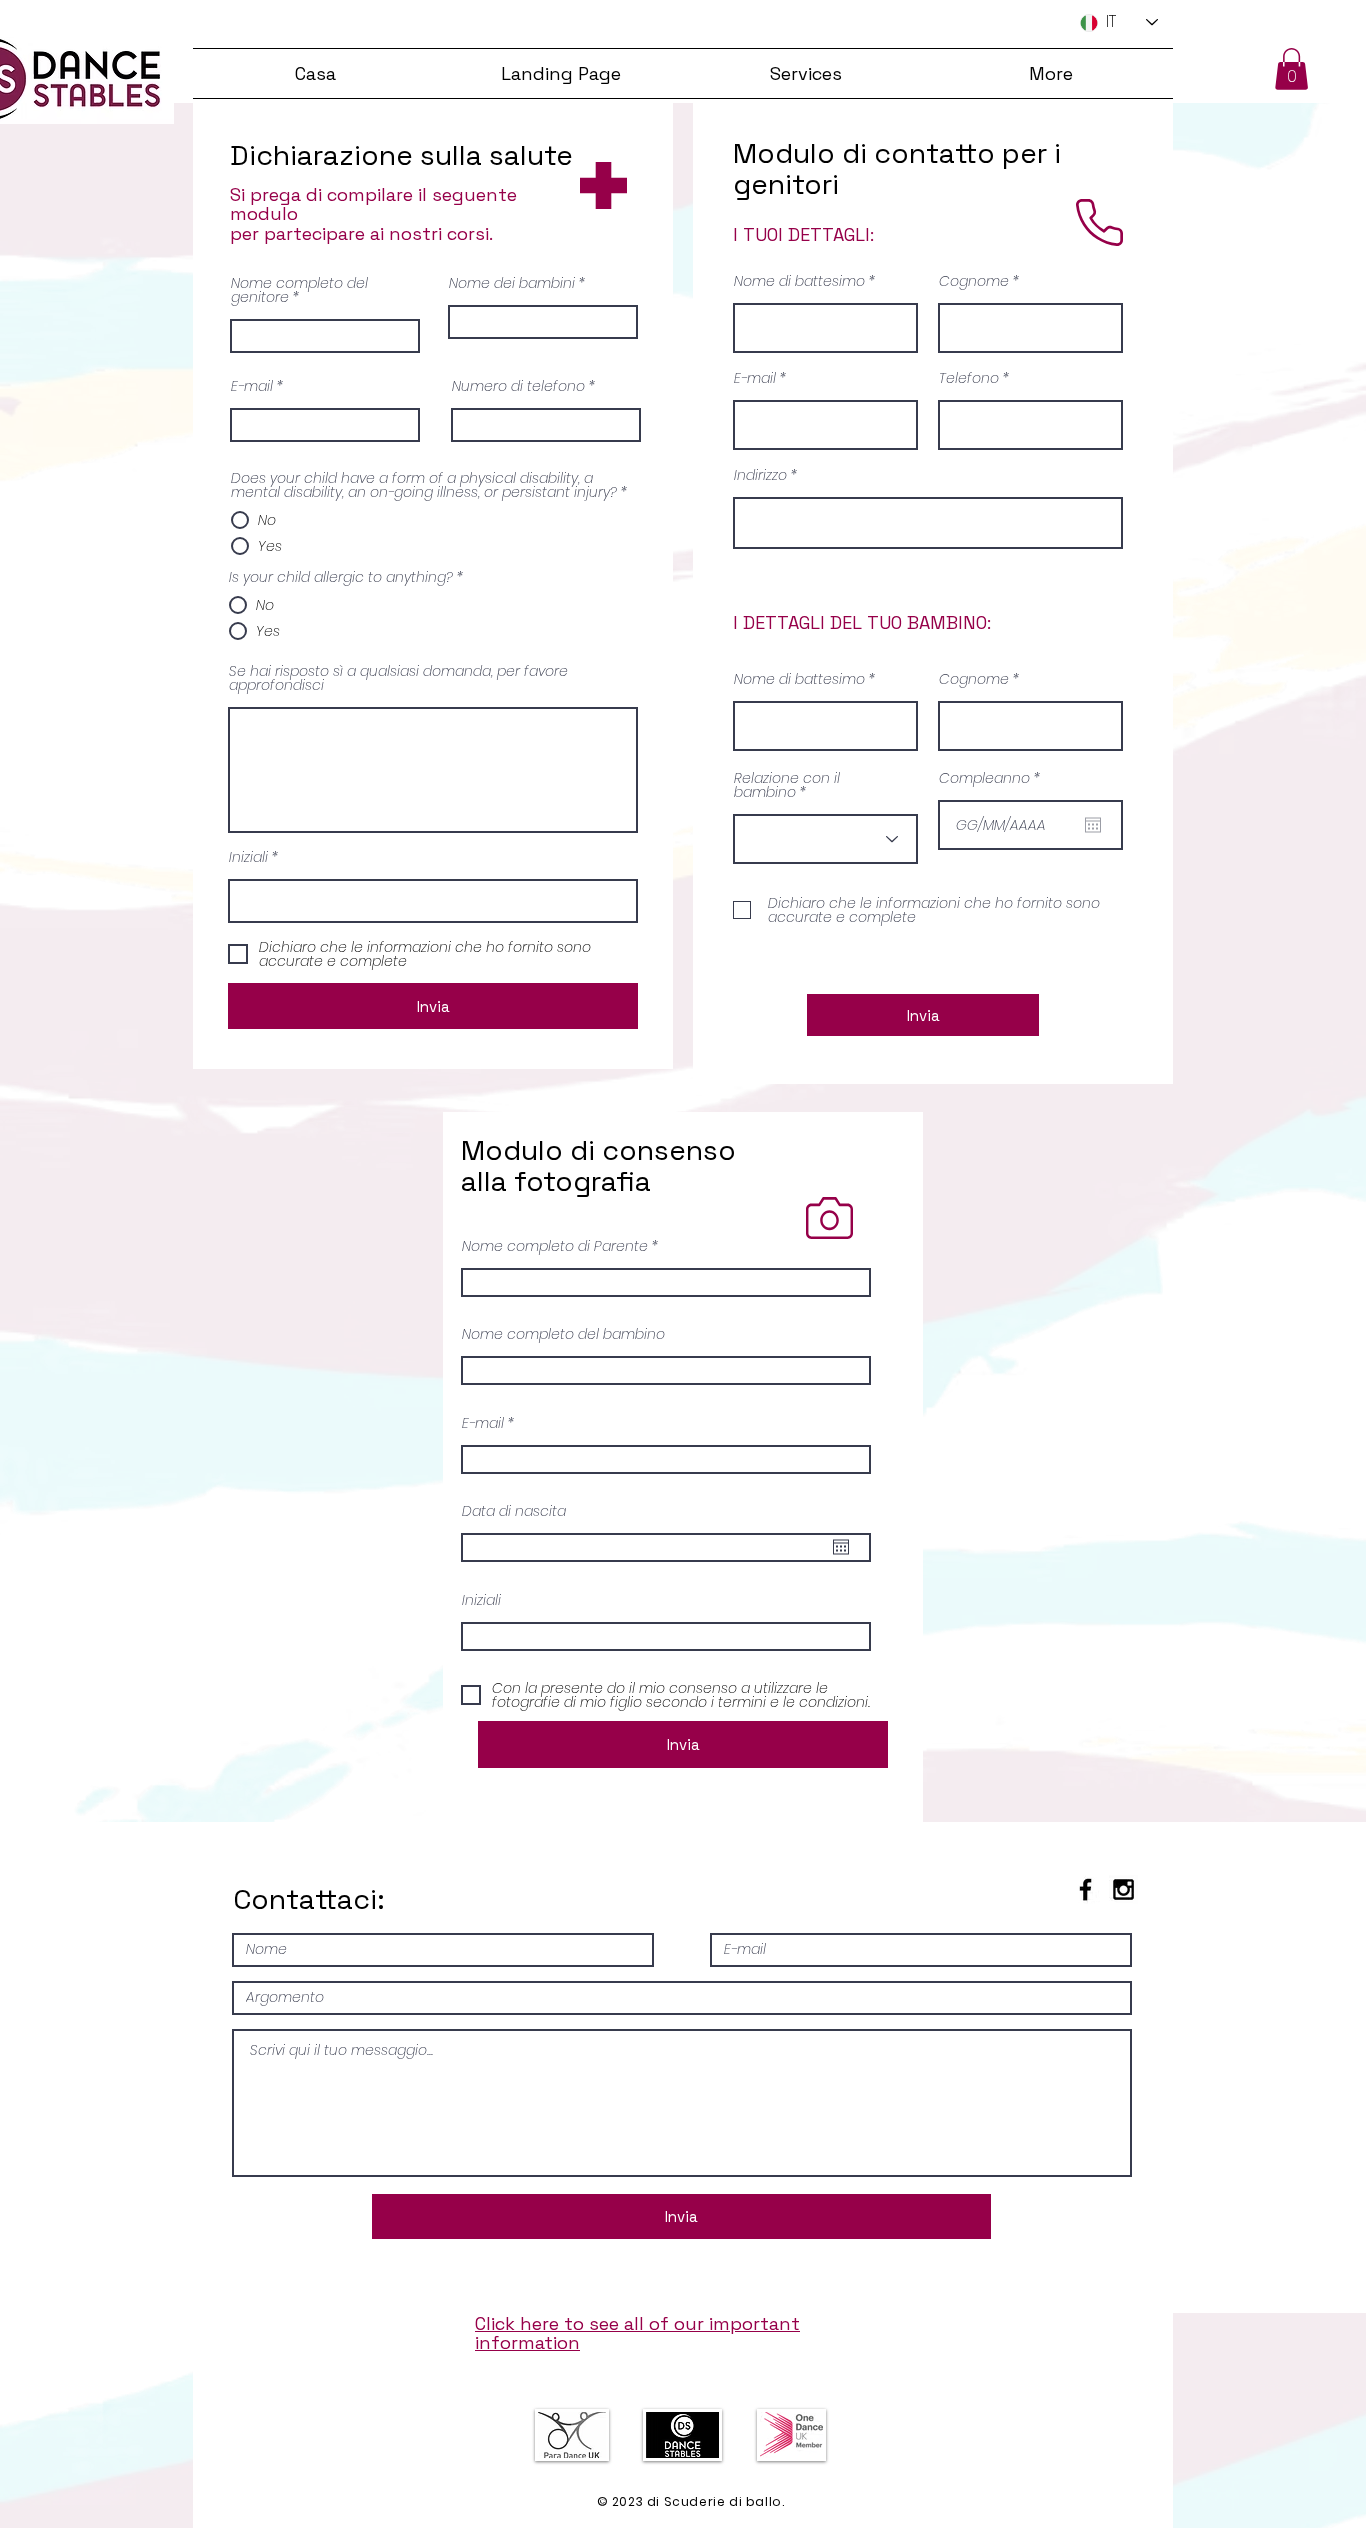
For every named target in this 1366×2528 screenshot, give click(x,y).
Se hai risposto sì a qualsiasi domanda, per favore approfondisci (398, 678)
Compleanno (993, 778)
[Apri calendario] (1093, 825)
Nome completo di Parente (555, 1246)
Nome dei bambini (512, 283)
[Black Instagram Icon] (1123, 1889)
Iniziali (248, 857)
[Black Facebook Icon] (1085, 1889)
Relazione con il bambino (787, 785)
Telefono (969, 378)
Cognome (974, 281)
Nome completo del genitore (299, 290)
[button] (1291, 69)
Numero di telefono (518, 386)
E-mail (252, 386)
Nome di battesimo (799, 281)
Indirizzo (760, 475)
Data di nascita (514, 1511)
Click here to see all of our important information (637, 2333)
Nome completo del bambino (563, 1334)
